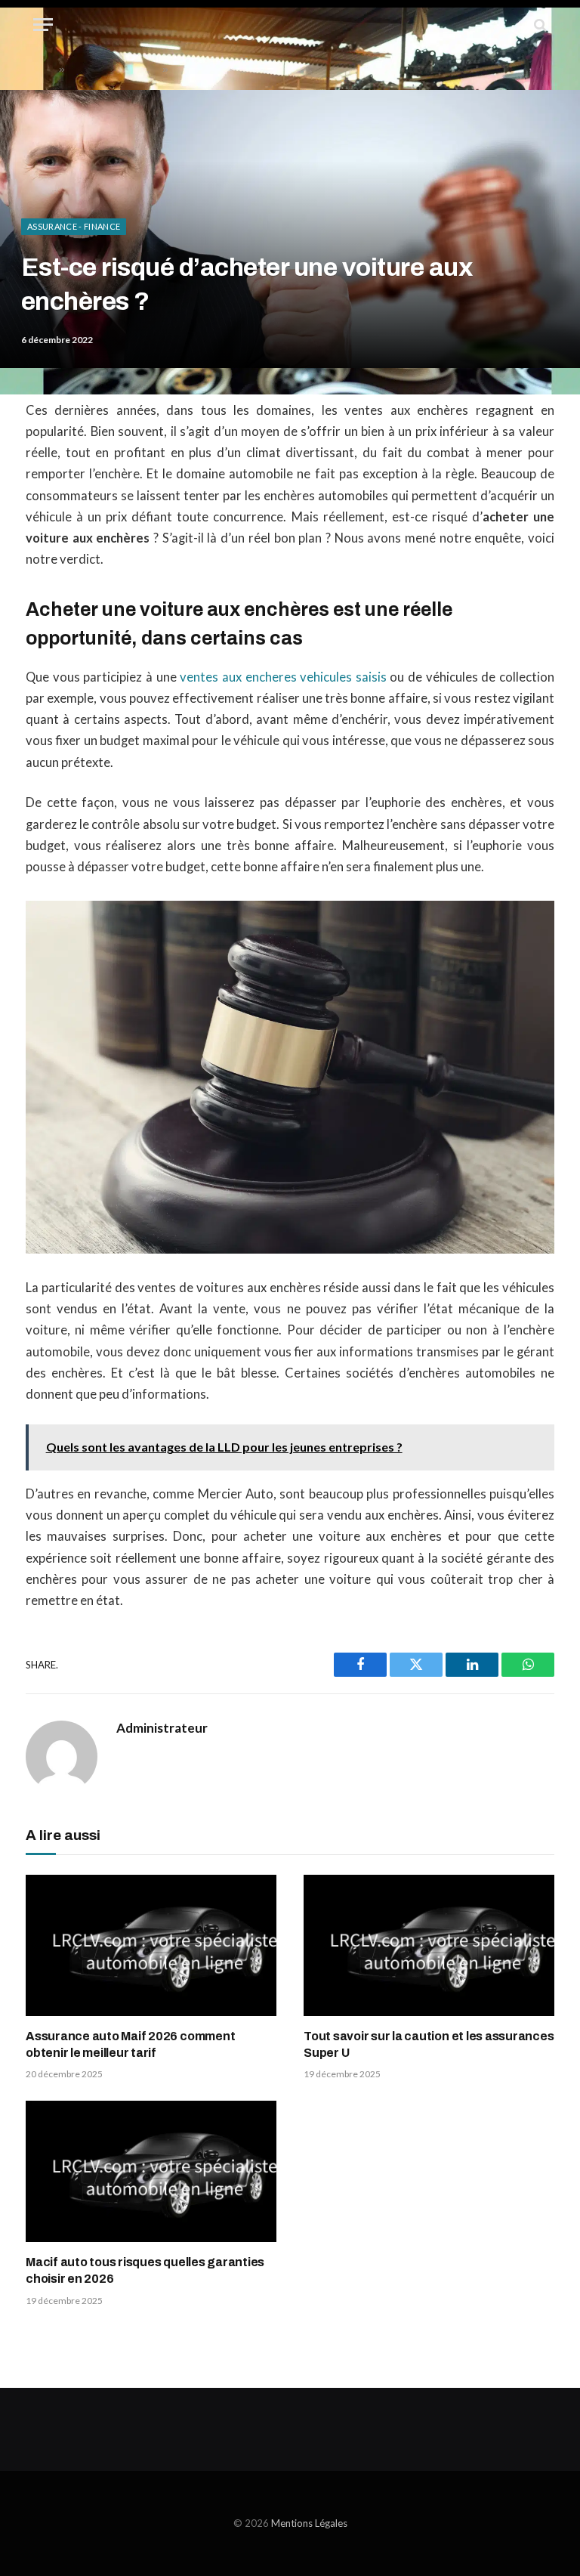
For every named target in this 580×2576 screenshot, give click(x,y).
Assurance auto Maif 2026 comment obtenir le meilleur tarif (130, 2044)
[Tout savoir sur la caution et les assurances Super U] (429, 1945)
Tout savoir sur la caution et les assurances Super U (429, 2044)
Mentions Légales (309, 2523)
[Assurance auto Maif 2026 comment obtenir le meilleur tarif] (151, 1945)
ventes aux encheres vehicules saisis (283, 677)
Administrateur (162, 1728)
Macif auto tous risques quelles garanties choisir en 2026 (145, 2270)
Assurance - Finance (74, 226)
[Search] (539, 25)
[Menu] (43, 25)
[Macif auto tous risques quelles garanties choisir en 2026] (151, 2171)
